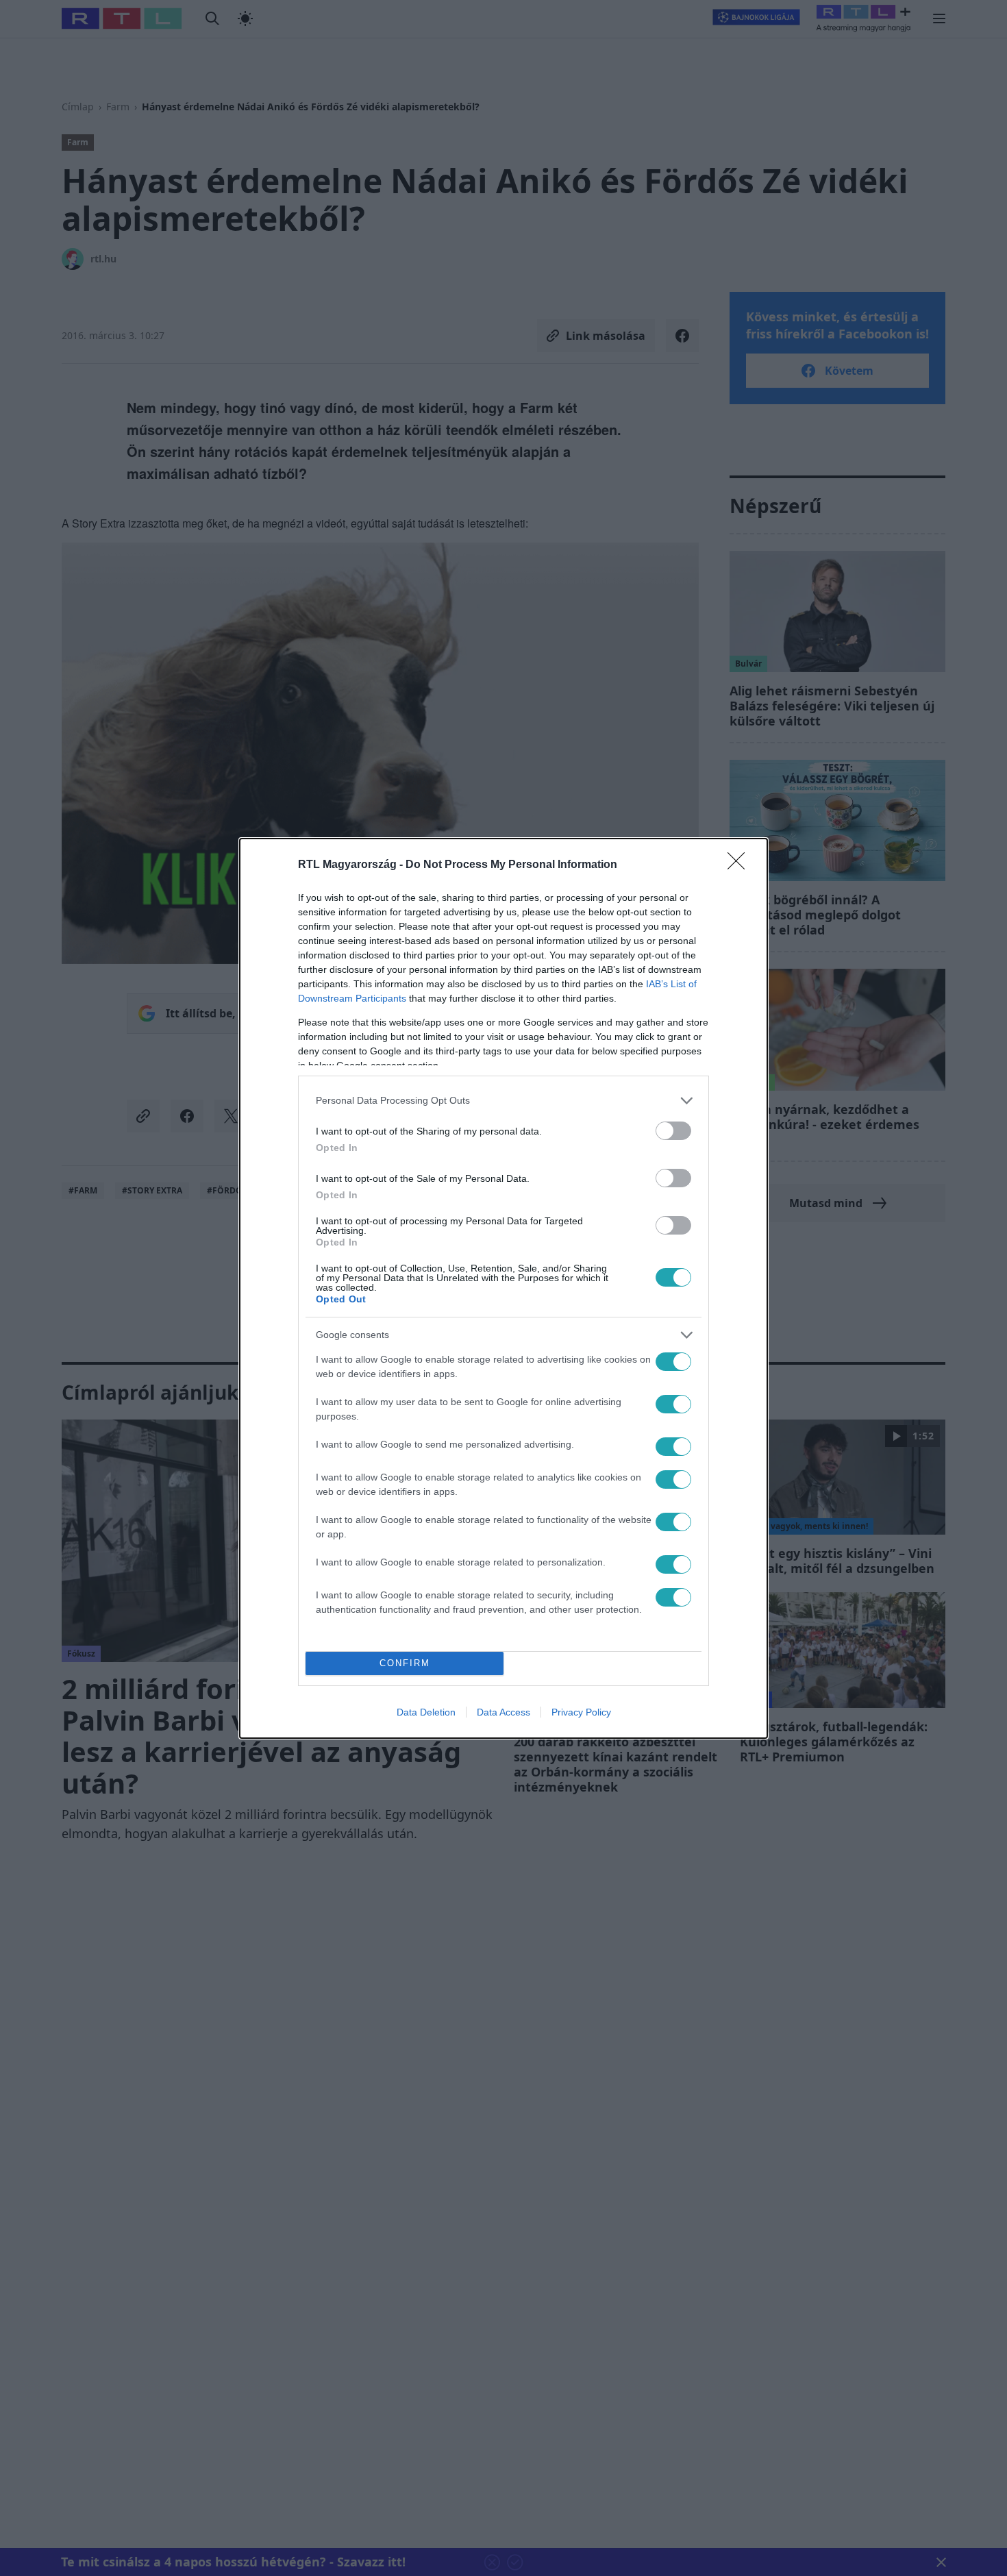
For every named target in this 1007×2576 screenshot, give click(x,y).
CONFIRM (405, 1663)
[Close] (741, 865)
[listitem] (503, 1101)
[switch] (673, 1131)
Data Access (503, 1712)
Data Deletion (426, 1712)
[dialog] (503, 1288)
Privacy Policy (581, 1712)
